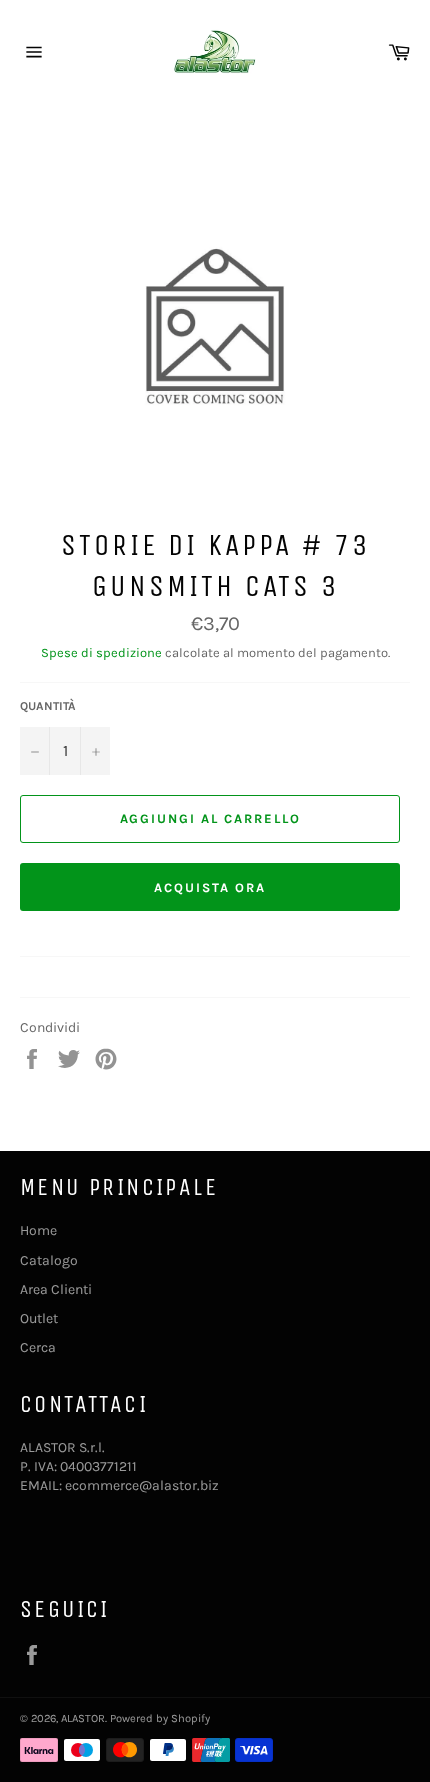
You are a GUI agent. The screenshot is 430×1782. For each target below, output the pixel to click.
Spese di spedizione (101, 652)
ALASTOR (83, 1718)
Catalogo (49, 1260)
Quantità (48, 706)
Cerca (38, 1347)
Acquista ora (209, 887)
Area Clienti (56, 1289)
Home (38, 1230)
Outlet (39, 1318)
